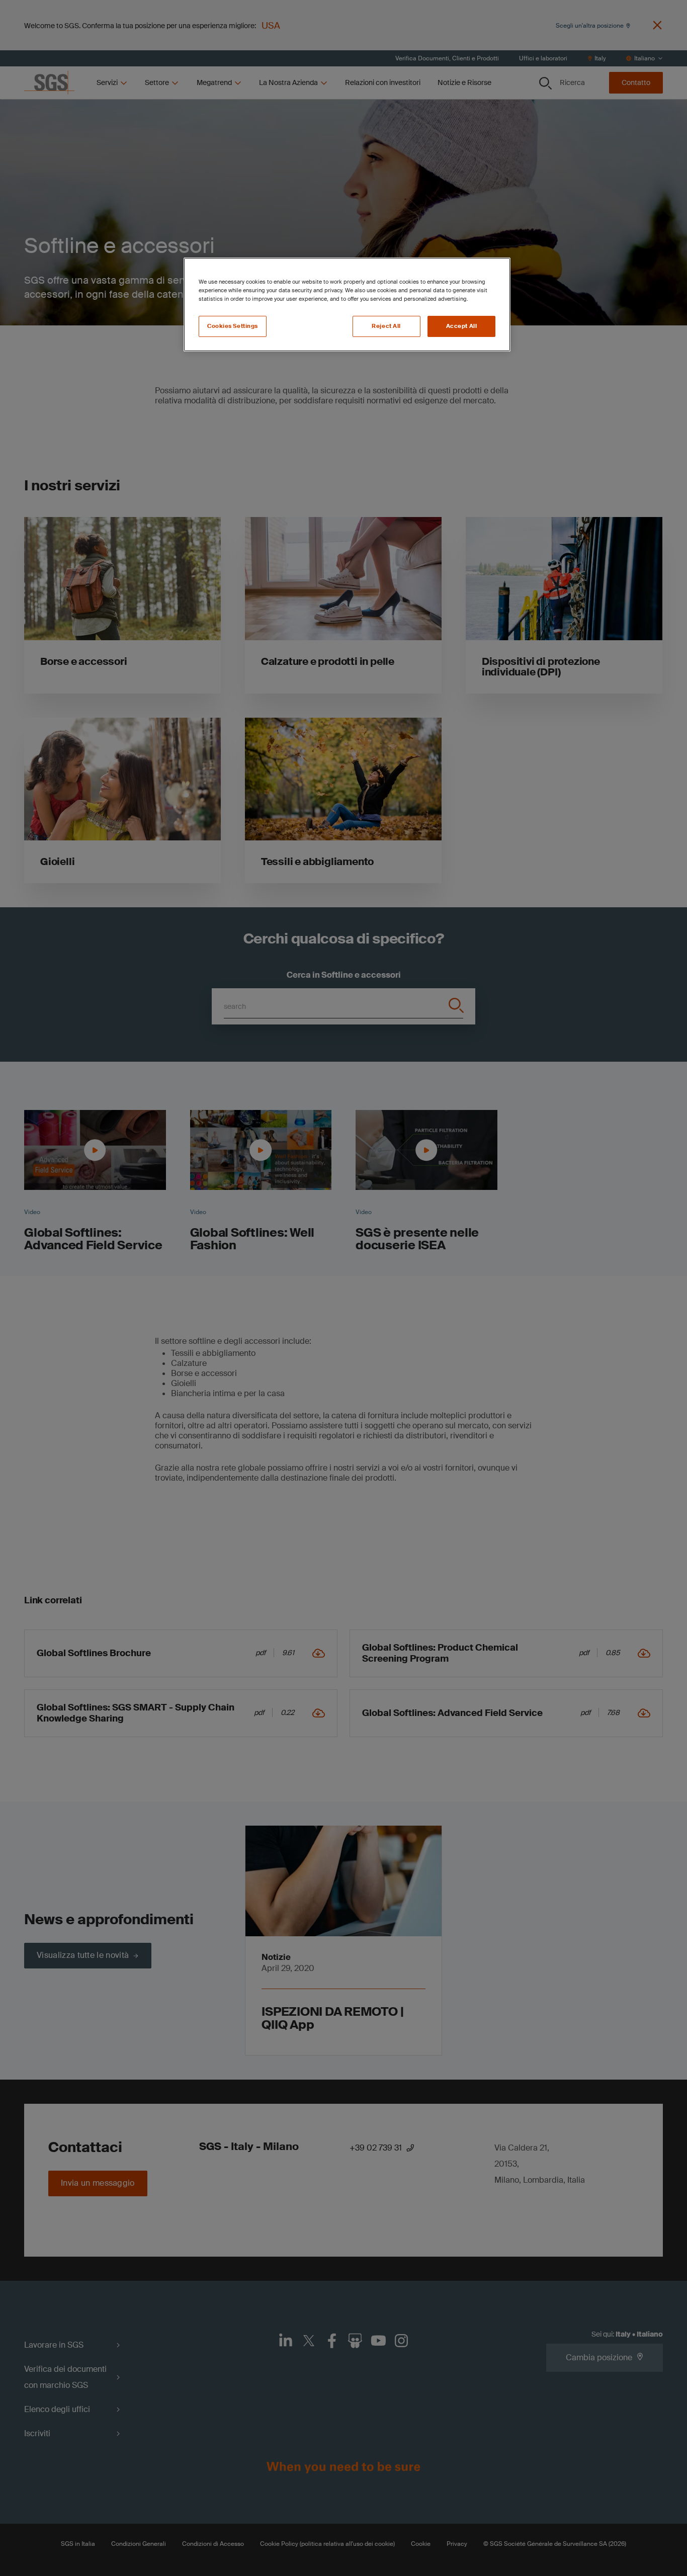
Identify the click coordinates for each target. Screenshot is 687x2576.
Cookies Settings (233, 326)
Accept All (462, 326)
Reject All (386, 326)
